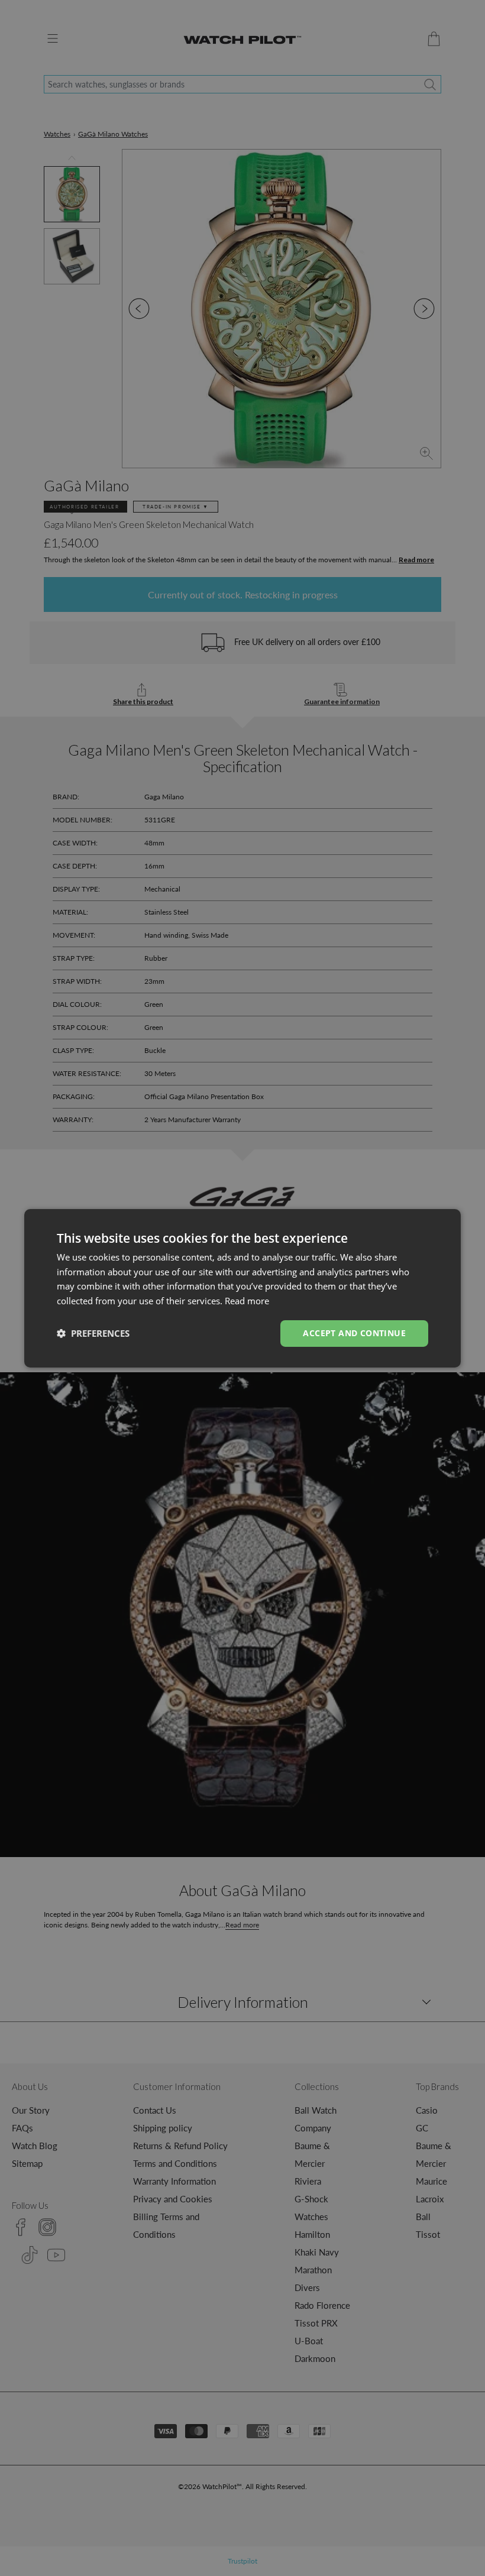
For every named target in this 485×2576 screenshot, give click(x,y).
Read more (247, 1301)
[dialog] (242, 1288)
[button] (93, 1333)
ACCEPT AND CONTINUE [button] (354, 1333)
